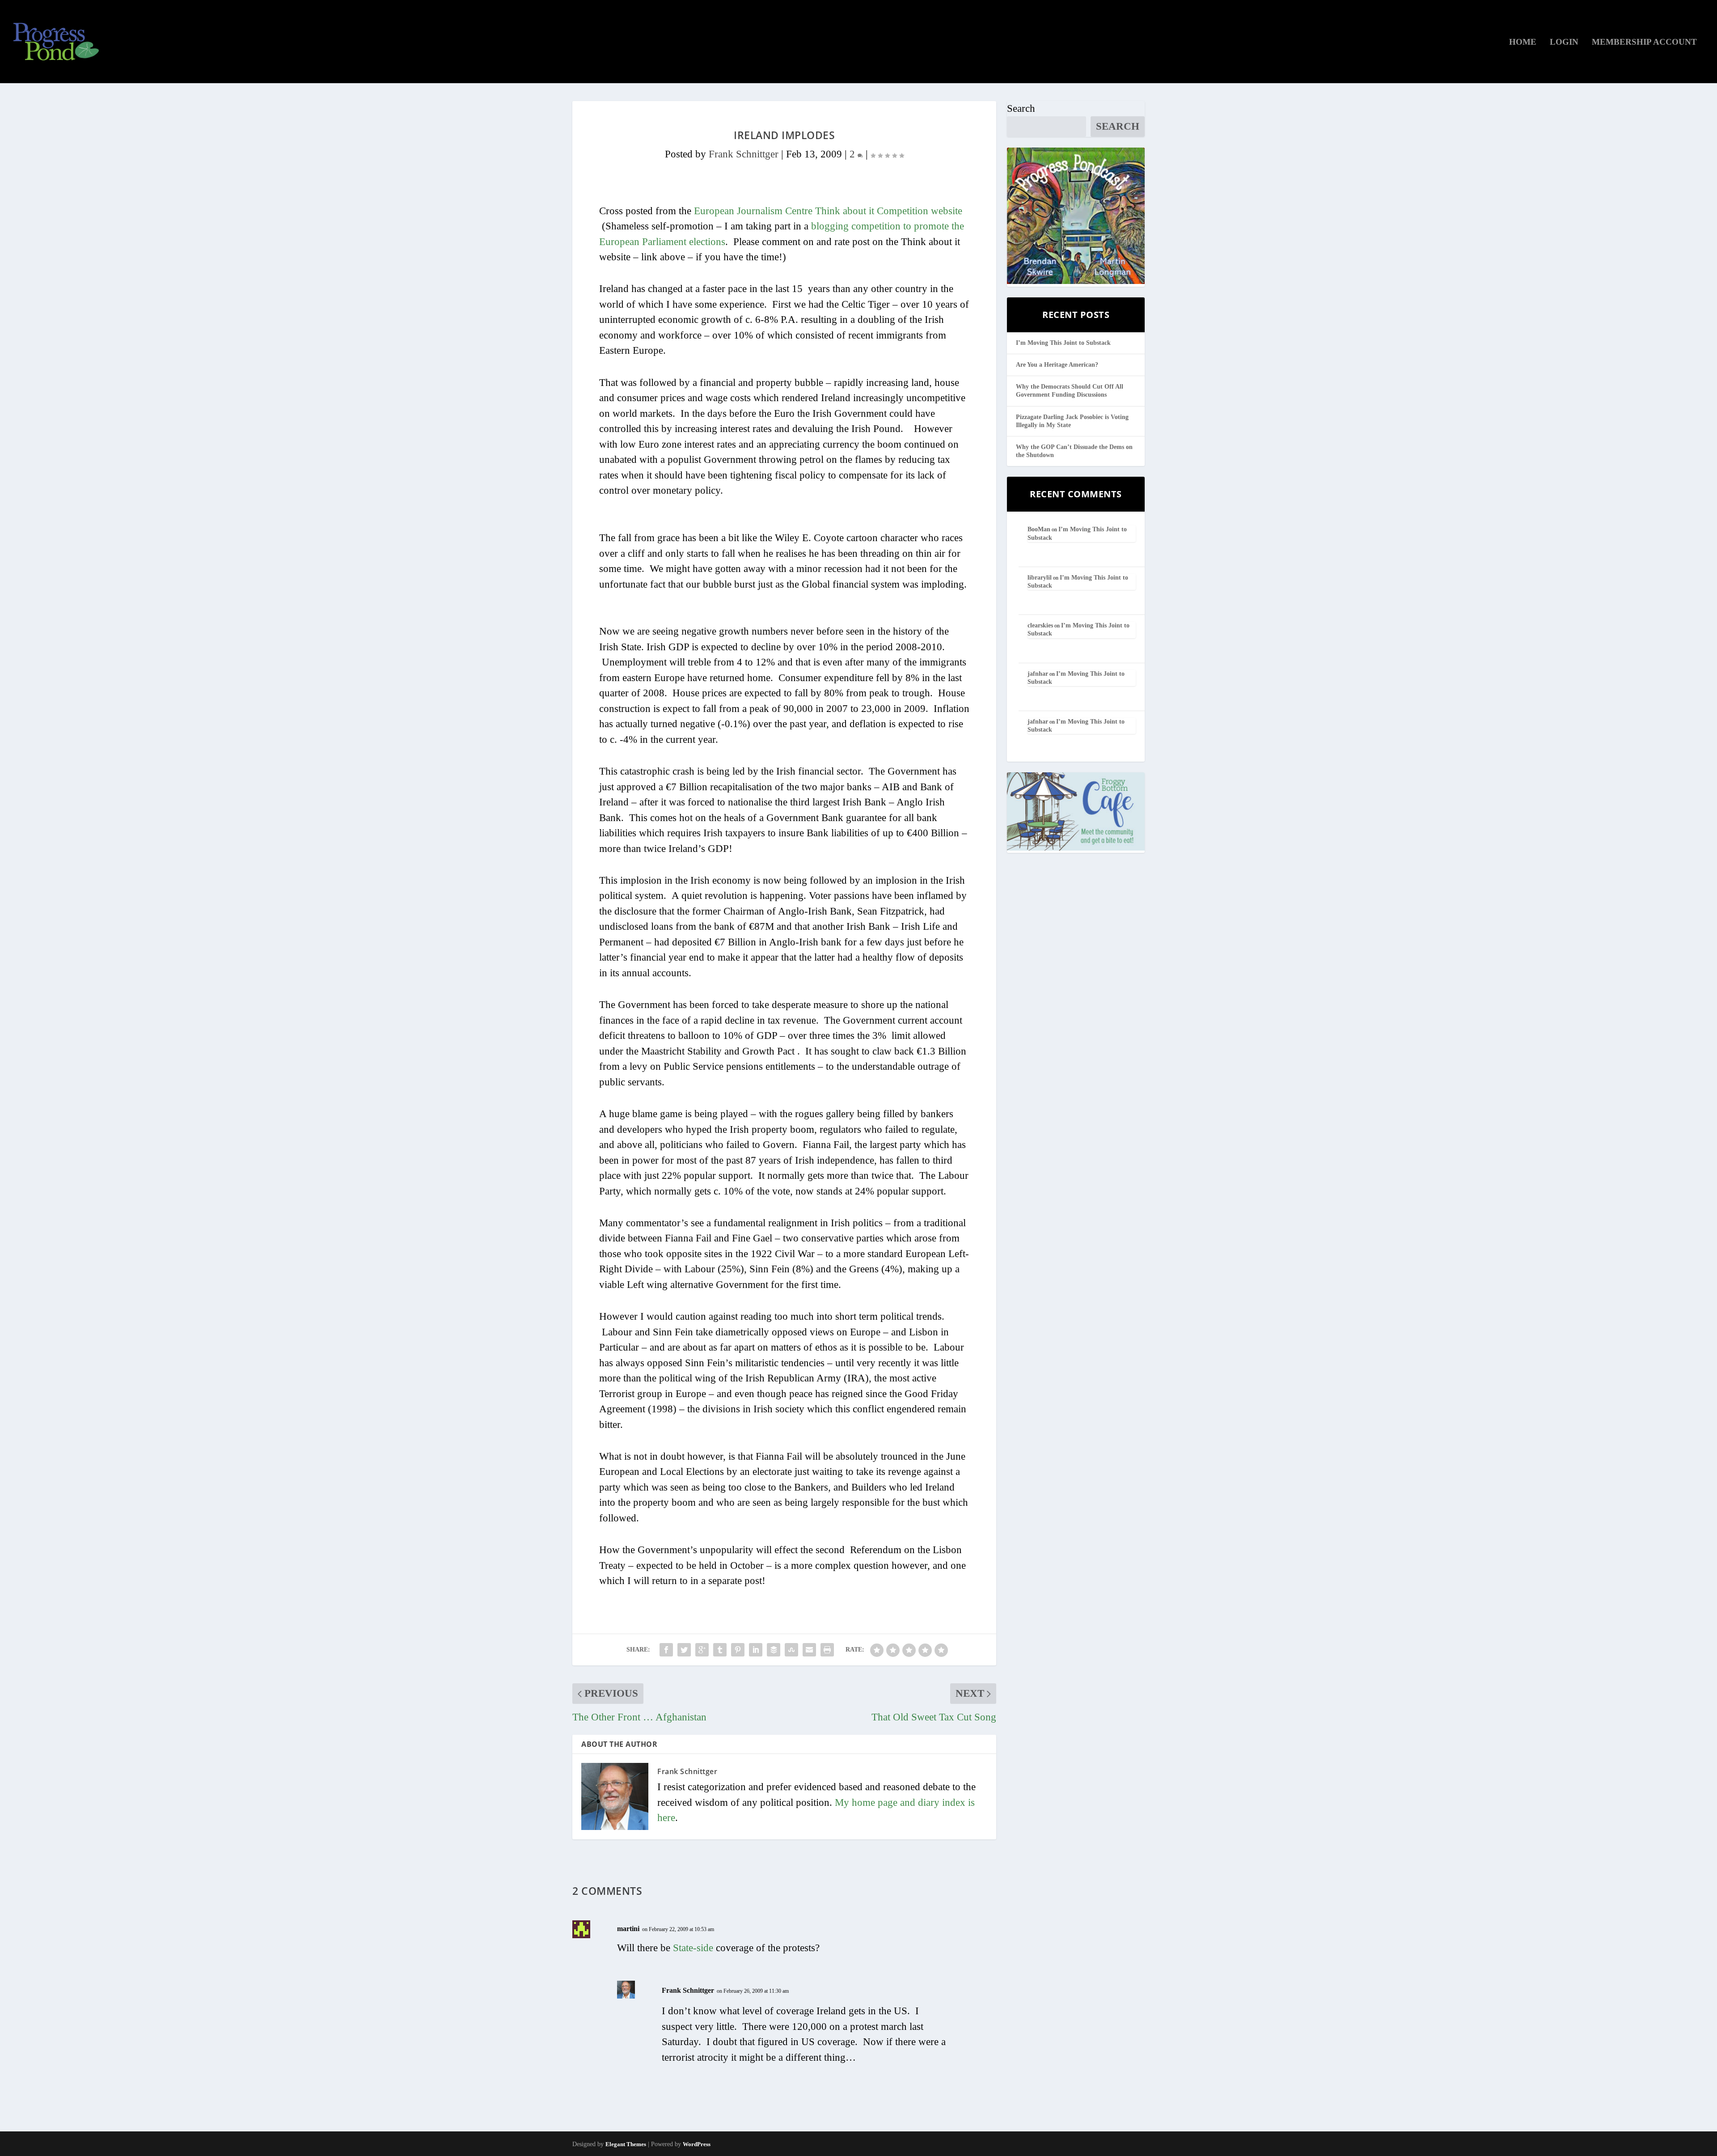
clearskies (1040, 625)
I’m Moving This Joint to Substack (1063, 343)
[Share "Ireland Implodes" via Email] (809, 1650)
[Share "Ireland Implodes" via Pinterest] (738, 1650)
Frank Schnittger (744, 154)
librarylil (1040, 578)
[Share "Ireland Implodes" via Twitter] (684, 1650)
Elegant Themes (626, 2144)
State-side (693, 1948)
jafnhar (1038, 674)
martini (628, 1929)
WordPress (697, 2144)
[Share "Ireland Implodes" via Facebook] (666, 1650)
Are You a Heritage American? (1057, 365)
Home (1523, 42)
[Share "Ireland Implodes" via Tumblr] (720, 1650)
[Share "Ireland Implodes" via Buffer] (774, 1650)
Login (1564, 42)
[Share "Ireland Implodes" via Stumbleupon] (791, 1650)
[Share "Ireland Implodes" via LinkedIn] (756, 1650)
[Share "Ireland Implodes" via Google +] (702, 1650)
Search (1021, 108)
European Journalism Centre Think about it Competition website (828, 211)
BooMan (1039, 529)
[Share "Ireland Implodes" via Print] (827, 1650)
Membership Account (1644, 42)
